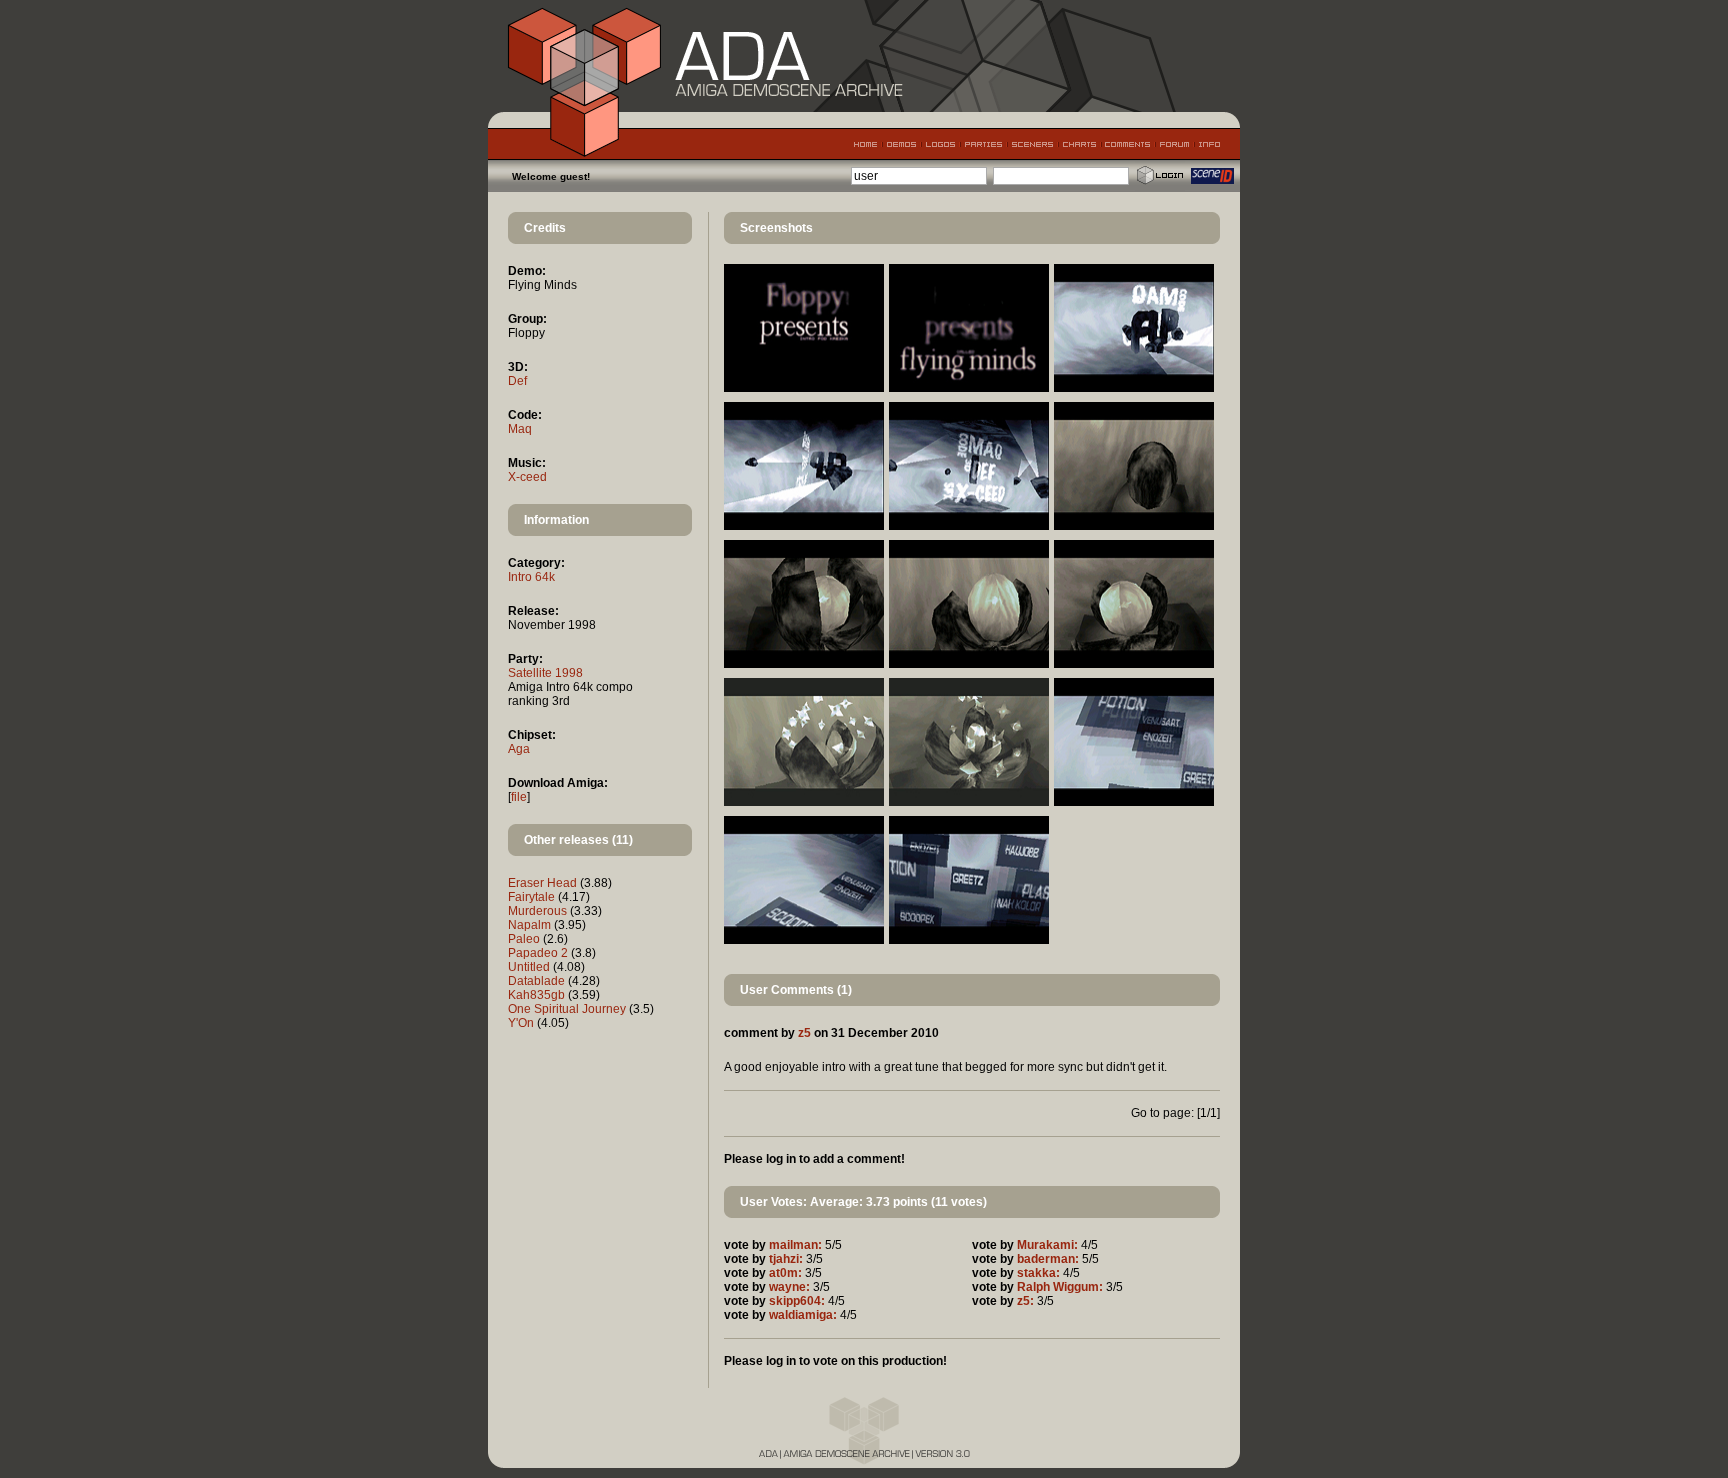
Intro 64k (531, 577)
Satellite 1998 (545, 673)
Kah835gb (536, 995)
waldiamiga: (803, 1315)
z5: (1025, 1301)
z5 (804, 1033)
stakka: (1038, 1273)
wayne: (789, 1287)
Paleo (524, 939)
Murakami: (1047, 1245)
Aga (519, 749)
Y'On (521, 1023)
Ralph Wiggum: (1060, 1287)
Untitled (529, 967)
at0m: (785, 1273)
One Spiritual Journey (567, 1009)
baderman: (1048, 1259)
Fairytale (531, 897)
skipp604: (797, 1301)
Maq (520, 429)
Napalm (529, 925)
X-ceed (527, 477)
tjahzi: (786, 1259)
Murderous (537, 911)
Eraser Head (542, 883)
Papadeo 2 (538, 953)
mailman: (795, 1245)
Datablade (536, 981)
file (519, 797)
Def (517, 381)
